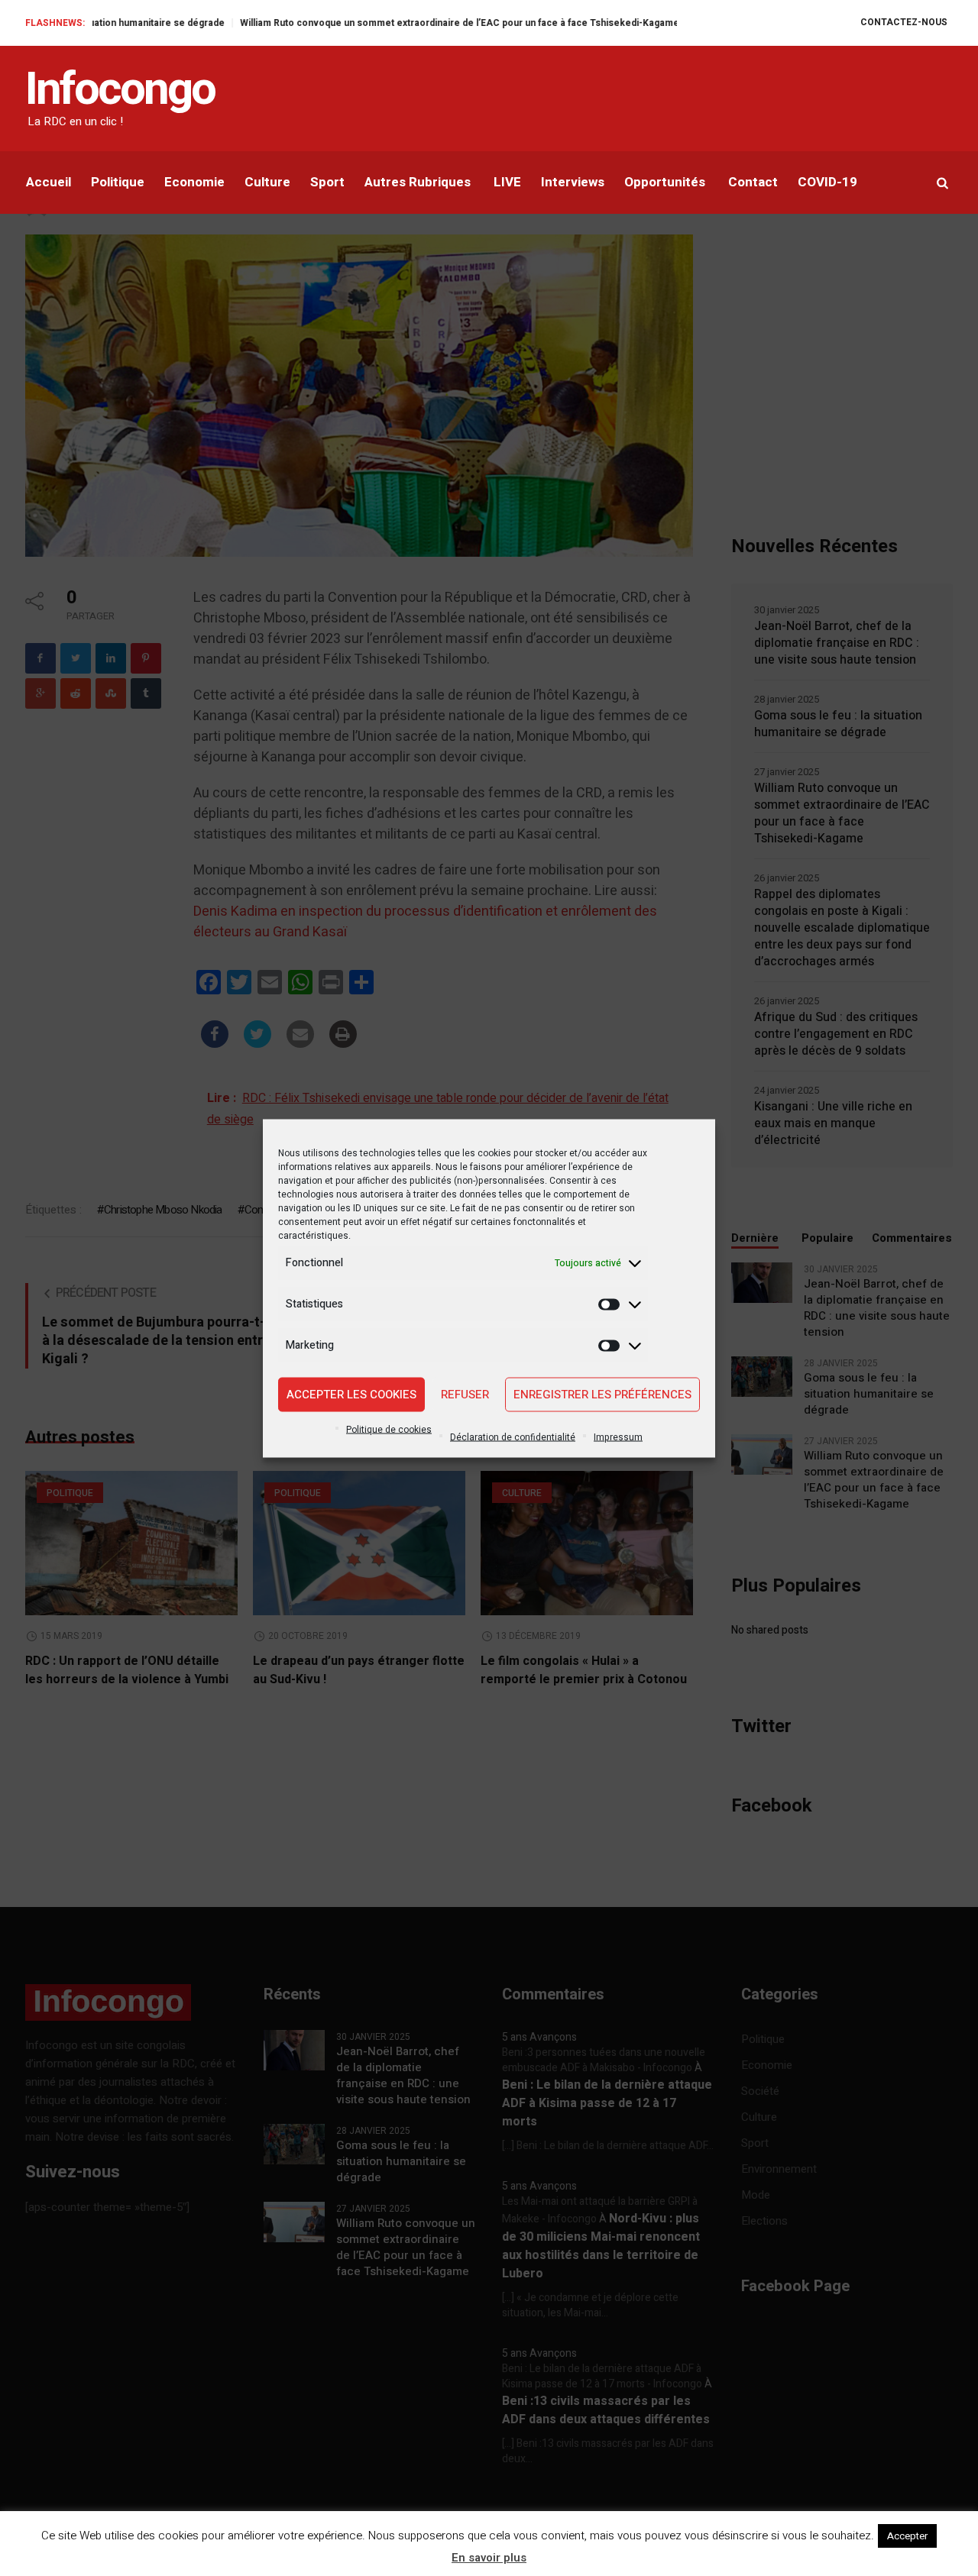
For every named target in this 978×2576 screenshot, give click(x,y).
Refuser (465, 1395)
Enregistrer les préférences (602, 1395)
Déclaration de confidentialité (513, 1437)
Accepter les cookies (351, 1395)
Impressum (618, 1437)
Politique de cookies (389, 1429)
